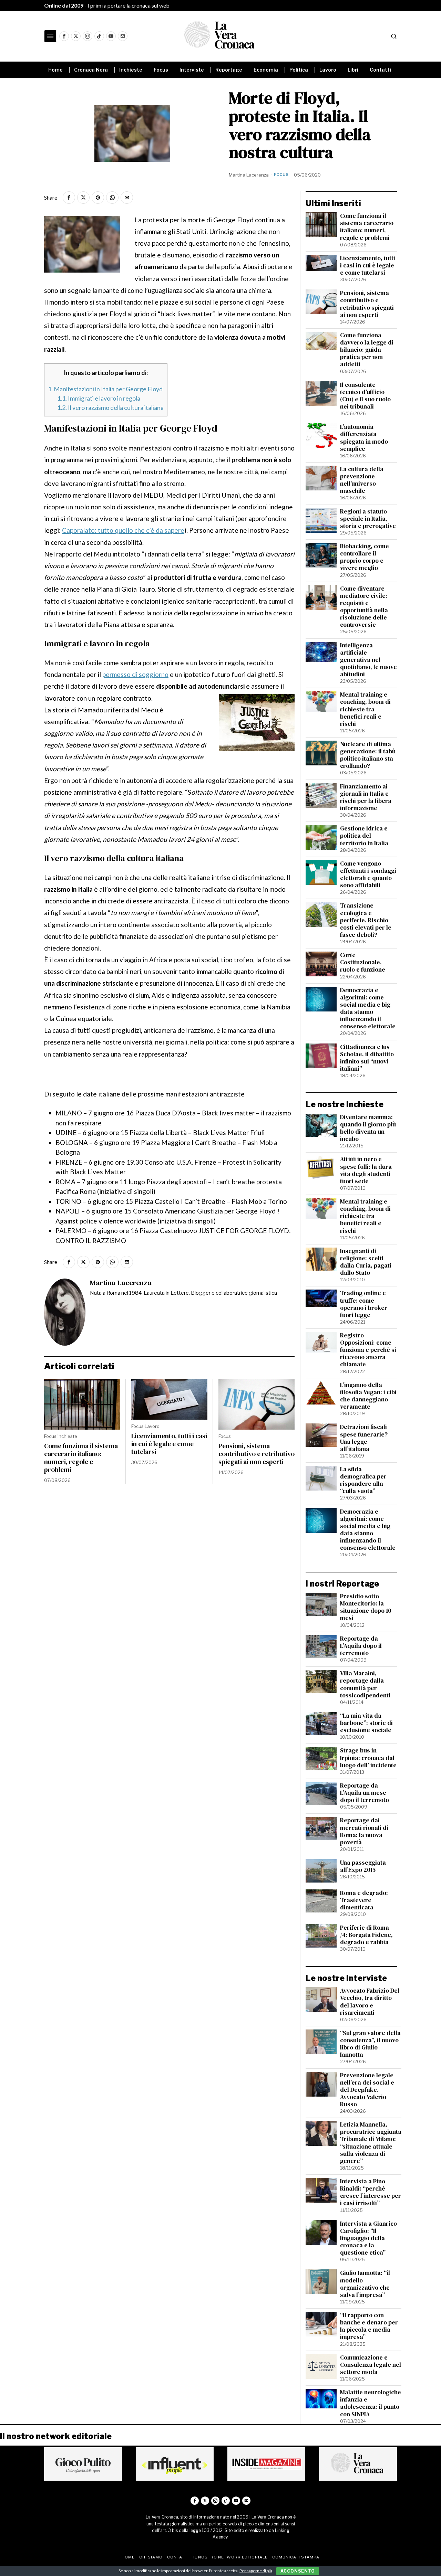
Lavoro (152, 1426)
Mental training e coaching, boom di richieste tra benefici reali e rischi (365, 709)
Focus (281, 174)
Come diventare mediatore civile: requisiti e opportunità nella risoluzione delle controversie (364, 607)
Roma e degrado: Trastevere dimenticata (364, 1900)
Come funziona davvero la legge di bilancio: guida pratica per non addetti (367, 350)
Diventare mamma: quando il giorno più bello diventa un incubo (368, 1128)
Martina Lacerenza (249, 175)
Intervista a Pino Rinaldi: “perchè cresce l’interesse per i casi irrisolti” (371, 2192)
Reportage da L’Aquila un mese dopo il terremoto (365, 1793)
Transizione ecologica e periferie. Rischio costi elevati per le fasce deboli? (366, 920)
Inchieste (67, 1436)
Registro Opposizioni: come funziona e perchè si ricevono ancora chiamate (368, 1350)
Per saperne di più (256, 2571)
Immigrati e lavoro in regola (99, 398)
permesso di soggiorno (135, 674)
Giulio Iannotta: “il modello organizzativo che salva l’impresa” (365, 2284)
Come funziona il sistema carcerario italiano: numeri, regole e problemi (81, 1458)
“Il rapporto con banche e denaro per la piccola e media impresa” (369, 2326)
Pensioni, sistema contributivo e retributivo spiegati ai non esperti (257, 1454)
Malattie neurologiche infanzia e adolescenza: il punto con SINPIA (371, 2403)
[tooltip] (64, 36)
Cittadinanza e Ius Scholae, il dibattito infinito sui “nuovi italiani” (367, 1058)
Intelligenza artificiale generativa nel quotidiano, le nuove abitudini (368, 660)
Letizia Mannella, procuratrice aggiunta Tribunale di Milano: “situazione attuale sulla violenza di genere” (371, 2143)
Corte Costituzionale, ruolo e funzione (363, 962)
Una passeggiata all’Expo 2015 (363, 1866)
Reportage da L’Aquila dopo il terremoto (361, 1646)
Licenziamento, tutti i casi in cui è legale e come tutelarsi (169, 1444)
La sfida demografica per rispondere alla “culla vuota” (363, 1480)
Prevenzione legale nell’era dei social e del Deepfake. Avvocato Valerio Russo (367, 2090)
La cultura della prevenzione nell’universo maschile (362, 480)
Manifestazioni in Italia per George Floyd (105, 389)
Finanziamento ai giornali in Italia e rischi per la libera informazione (366, 797)
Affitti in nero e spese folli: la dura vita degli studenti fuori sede (366, 1170)
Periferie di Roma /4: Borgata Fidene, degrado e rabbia (366, 1935)
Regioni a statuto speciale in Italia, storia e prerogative (368, 519)
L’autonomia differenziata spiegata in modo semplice (364, 438)
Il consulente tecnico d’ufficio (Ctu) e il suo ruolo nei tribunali (365, 396)
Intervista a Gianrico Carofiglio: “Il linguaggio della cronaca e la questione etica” (368, 2238)
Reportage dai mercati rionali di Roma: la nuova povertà (364, 1831)
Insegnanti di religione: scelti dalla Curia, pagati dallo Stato (366, 1262)
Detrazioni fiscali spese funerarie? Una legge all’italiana (364, 1438)
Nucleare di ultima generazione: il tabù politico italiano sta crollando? (368, 755)
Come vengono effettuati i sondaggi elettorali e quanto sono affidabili (368, 874)
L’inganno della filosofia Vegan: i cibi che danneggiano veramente (368, 1396)
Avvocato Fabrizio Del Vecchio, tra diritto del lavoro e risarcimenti (370, 2002)
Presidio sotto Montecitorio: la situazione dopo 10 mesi (366, 1607)
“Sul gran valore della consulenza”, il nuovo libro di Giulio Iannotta (370, 2044)
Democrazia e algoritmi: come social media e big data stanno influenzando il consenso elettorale (368, 1009)
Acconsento (298, 2571)
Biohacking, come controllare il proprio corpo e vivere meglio (365, 557)
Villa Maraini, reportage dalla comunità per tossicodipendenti (365, 1684)
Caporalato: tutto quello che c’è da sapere (123, 530)
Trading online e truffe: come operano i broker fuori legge (364, 1304)
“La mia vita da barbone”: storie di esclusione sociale (366, 1723)
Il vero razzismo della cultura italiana (110, 407)
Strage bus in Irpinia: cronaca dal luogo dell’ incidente (368, 1758)
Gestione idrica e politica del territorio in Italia (364, 836)
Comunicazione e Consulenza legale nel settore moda (371, 2365)
